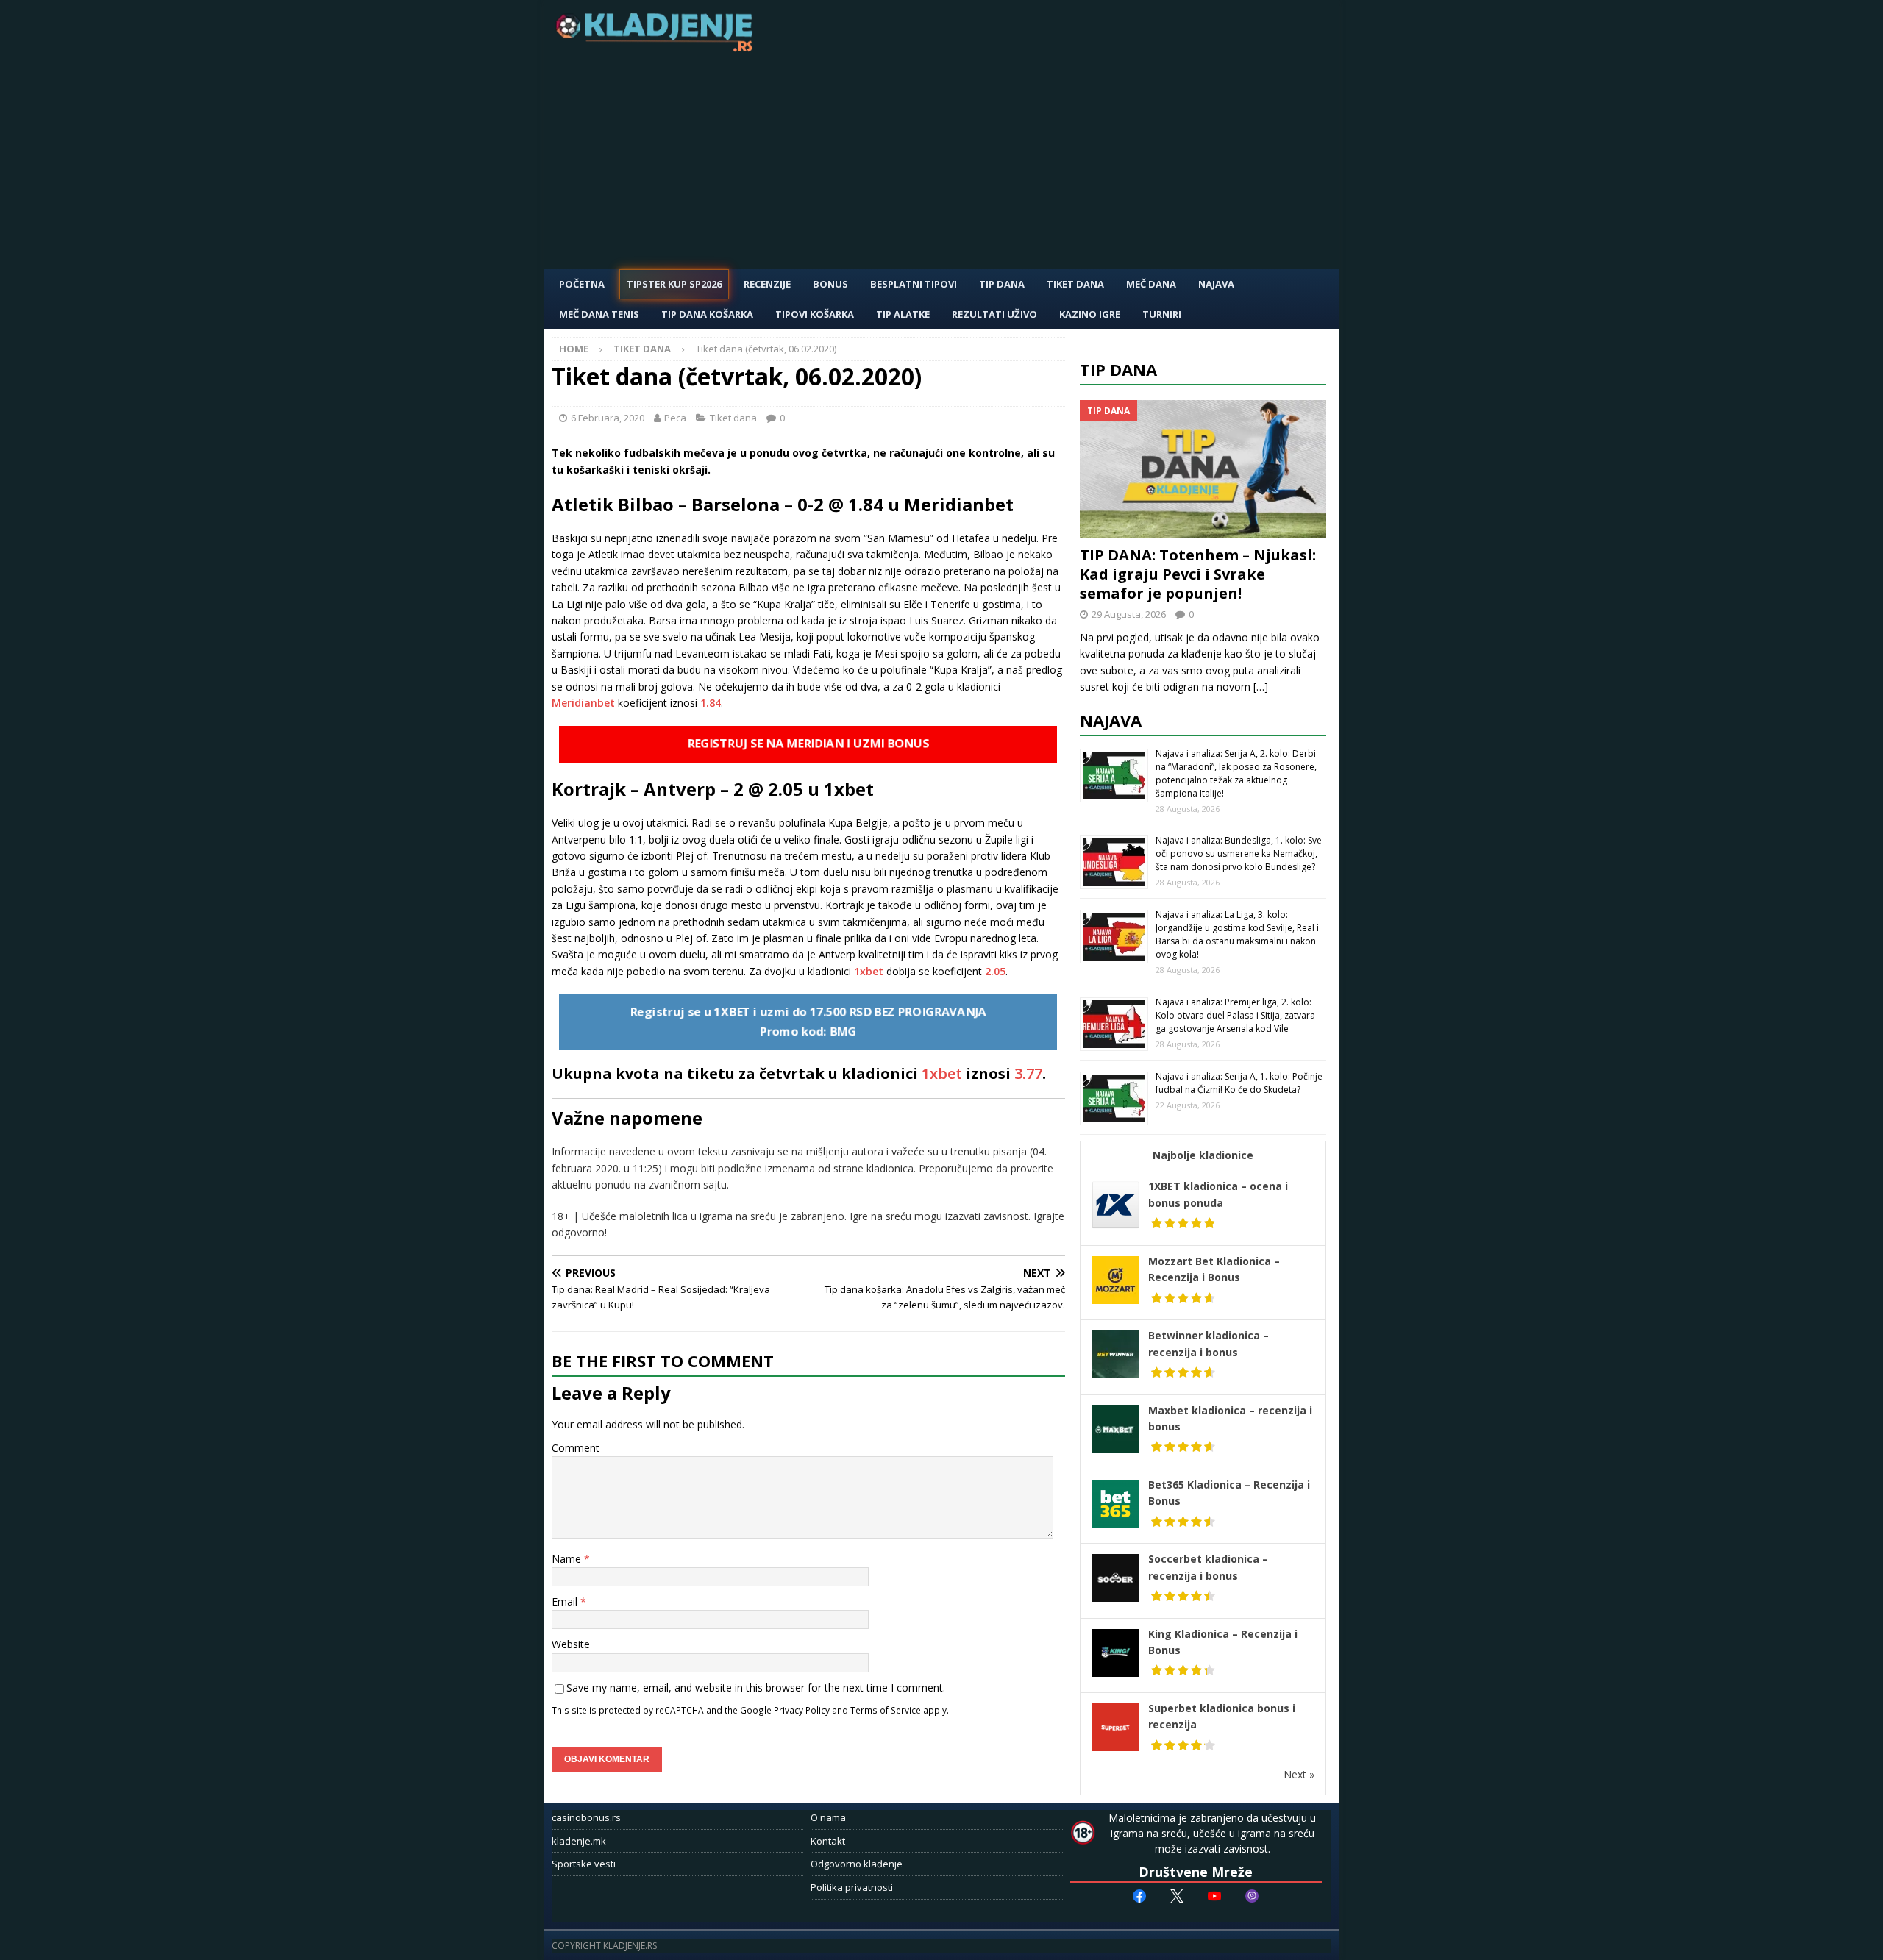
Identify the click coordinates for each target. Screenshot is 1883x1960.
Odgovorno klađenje (857, 1864)
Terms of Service (886, 1710)
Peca (675, 418)
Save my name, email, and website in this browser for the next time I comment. (756, 1688)
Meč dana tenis (599, 314)
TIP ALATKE (903, 314)
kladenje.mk (579, 1841)
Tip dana (1118, 369)
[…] (1261, 687)
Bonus (830, 284)
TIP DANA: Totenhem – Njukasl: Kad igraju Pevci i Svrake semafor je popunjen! (1198, 574)
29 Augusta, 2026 (1129, 614)
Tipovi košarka (815, 314)
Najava (1216, 284)
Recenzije (767, 284)
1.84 (711, 703)
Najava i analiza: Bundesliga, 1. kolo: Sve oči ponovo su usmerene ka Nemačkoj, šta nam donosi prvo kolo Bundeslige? (1239, 854)
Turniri (1162, 314)
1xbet (870, 971)
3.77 (1028, 1073)
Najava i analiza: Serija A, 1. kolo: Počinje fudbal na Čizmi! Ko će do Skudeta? (1239, 1083)
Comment (576, 1448)
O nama (828, 1817)
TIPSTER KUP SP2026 (674, 284)
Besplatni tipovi (914, 284)
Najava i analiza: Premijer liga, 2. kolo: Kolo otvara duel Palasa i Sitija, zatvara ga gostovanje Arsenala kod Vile (1235, 1015)
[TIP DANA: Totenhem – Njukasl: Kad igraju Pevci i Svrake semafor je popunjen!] (1203, 470)
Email (566, 1601)
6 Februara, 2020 (608, 418)
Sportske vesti (584, 1864)
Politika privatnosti (852, 1887)
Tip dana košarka (707, 314)
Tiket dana (1075, 284)
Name (568, 1559)
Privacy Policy (802, 1710)
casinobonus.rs (586, 1817)
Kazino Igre (1090, 314)
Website (571, 1644)
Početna (582, 284)
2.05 (995, 971)
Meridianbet (585, 703)
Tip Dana (1002, 284)
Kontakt (828, 1841)
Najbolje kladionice (1203, 1155)
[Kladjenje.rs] (658, 47)
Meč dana (1151, 284)
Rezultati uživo (994, 314)
